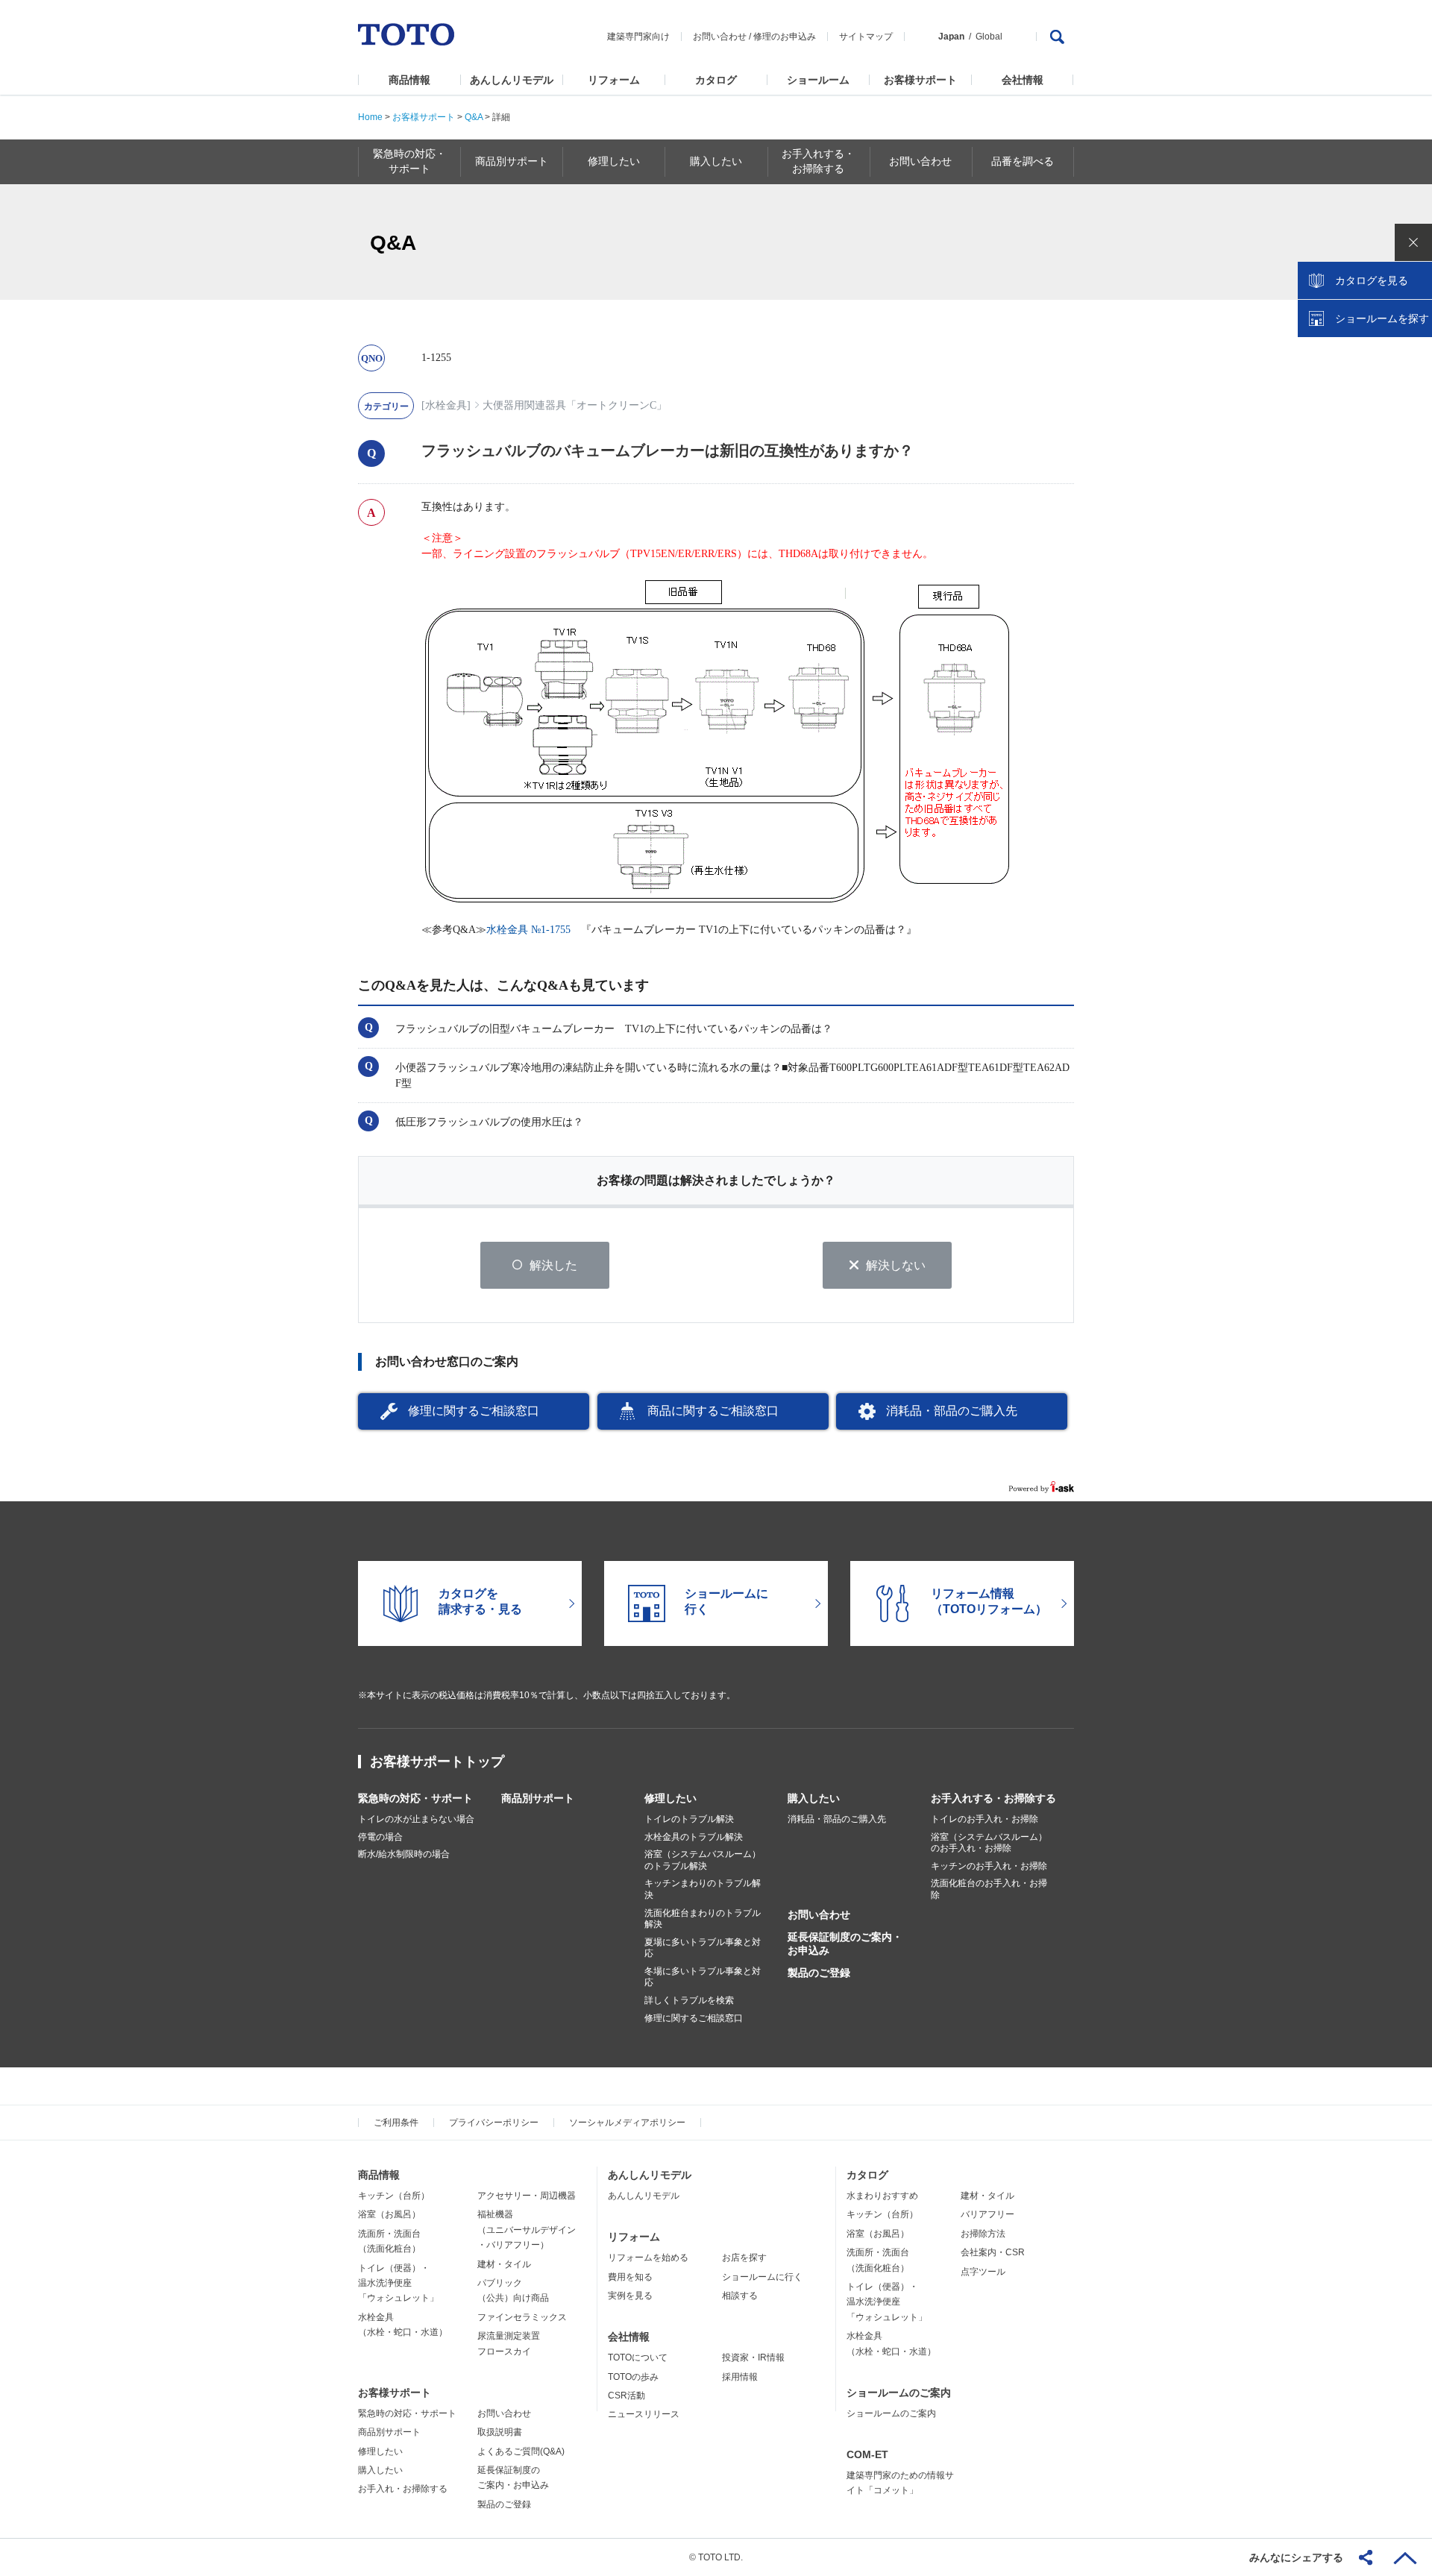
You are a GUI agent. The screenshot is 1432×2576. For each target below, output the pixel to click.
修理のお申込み (785, 37)
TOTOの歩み (633, 2377)
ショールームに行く (762, 2277)
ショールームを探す (1382, 318)
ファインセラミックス (522, 2317)
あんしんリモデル (512, 80)
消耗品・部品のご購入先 (952, 1411)
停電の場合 (380, 1837)
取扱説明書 (500, 2432)
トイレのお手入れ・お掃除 (984, 1819)
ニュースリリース (644, 2414)
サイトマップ (866, 37)
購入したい (814, 1798)
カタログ (716, 80)
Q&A (474, 117)
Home (370, 117)
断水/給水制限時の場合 (404, 1854)
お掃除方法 (983, 2234)
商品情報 (409, 80)
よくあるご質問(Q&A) (521, 2451)
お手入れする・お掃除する (993, 1798)
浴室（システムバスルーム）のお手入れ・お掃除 (989, 1843)
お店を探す (744, 2258)
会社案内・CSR (993, 2252)
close (1413, 242)
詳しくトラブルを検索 (689, 2000)
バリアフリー (987, 2214)
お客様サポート (920, 80)
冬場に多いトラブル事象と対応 (703, 1977)
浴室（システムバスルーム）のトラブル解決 (703, 1860)
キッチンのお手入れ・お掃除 (989, 1866)
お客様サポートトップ (437, 1762)
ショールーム (818, 80)
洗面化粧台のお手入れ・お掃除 (989, 1889)
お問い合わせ (720, 37)
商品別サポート (538, 1798)
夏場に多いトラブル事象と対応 (703, 1948)
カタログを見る (1372, 280)
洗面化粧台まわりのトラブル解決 (703, 1919)
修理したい (671, 1798)
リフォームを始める (648, 2258)
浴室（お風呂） (389, 2214)
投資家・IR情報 (753, 2357)
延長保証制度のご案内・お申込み (845, 1944)
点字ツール (983, 2272)
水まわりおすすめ (882, 2196)
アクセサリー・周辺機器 (527, 2196)
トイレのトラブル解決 (689, 1819)
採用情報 (740, 2377)
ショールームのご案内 (899, 2393)
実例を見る (630, 2296)
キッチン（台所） (394, 2196)
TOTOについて (638, 2357)
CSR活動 (626, 2396)
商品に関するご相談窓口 (713, 1411)
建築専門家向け (638, 37)
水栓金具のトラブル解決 (694, 1837)
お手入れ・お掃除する (403, 2489)
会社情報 (1023, 80)
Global (989, 37)
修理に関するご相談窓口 (474, 1411)
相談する (740, 2296)
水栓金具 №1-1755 (528, 930)
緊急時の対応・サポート (415, 1798)
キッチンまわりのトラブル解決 (703, 1889)
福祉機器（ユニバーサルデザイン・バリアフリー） (527, 2230)
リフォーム (614, 80)
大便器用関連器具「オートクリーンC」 (575, 405)
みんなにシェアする (1296, 2557)
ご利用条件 (396, 2123)
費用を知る (630, 2277)
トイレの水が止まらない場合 (416, 1819)
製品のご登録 (819, 1973)
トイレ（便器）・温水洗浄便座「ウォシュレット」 (398, 2283)
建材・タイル (504, 2264)
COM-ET (867, 2454)
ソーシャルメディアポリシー (627, 2123)
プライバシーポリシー (494, 2123)
